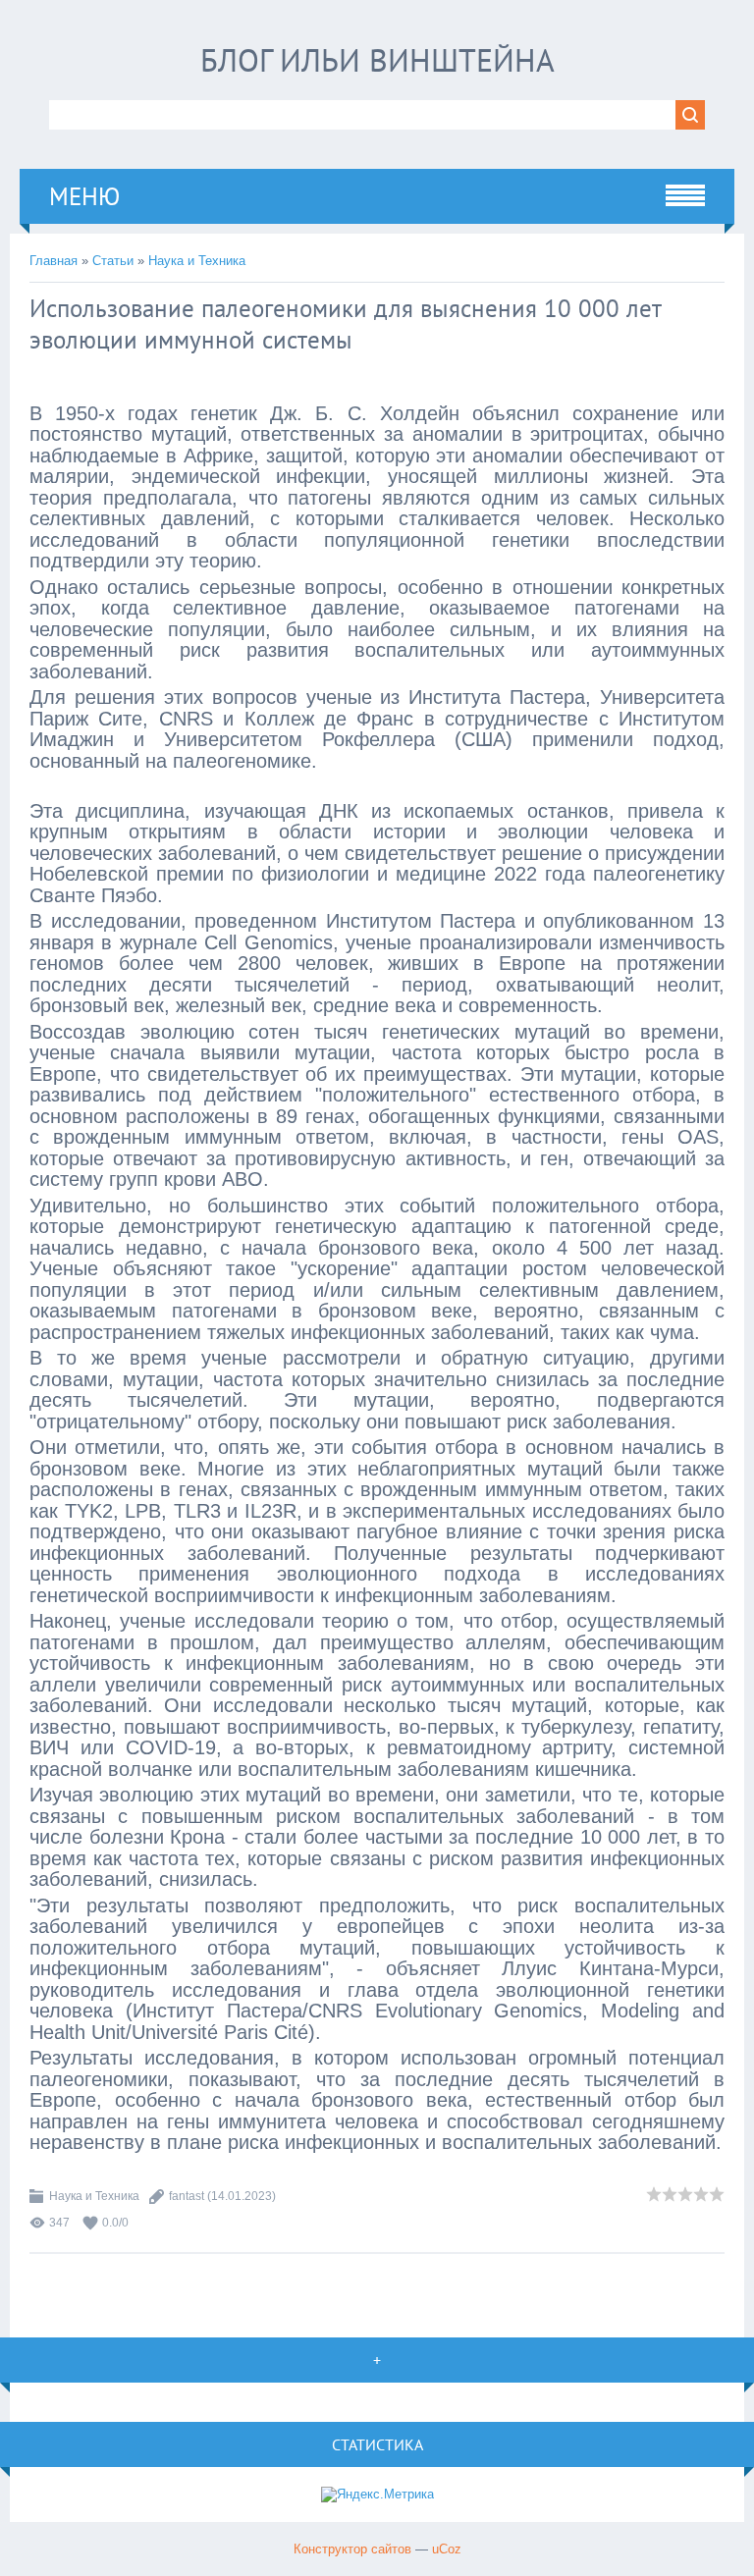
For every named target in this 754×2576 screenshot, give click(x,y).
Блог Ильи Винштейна (377, 60)
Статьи (113, 261)
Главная (54, 261)
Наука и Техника (197, 261)
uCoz (447, 2549)
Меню (84, 196)
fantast (187, 2196)
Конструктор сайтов (352, 2549)
